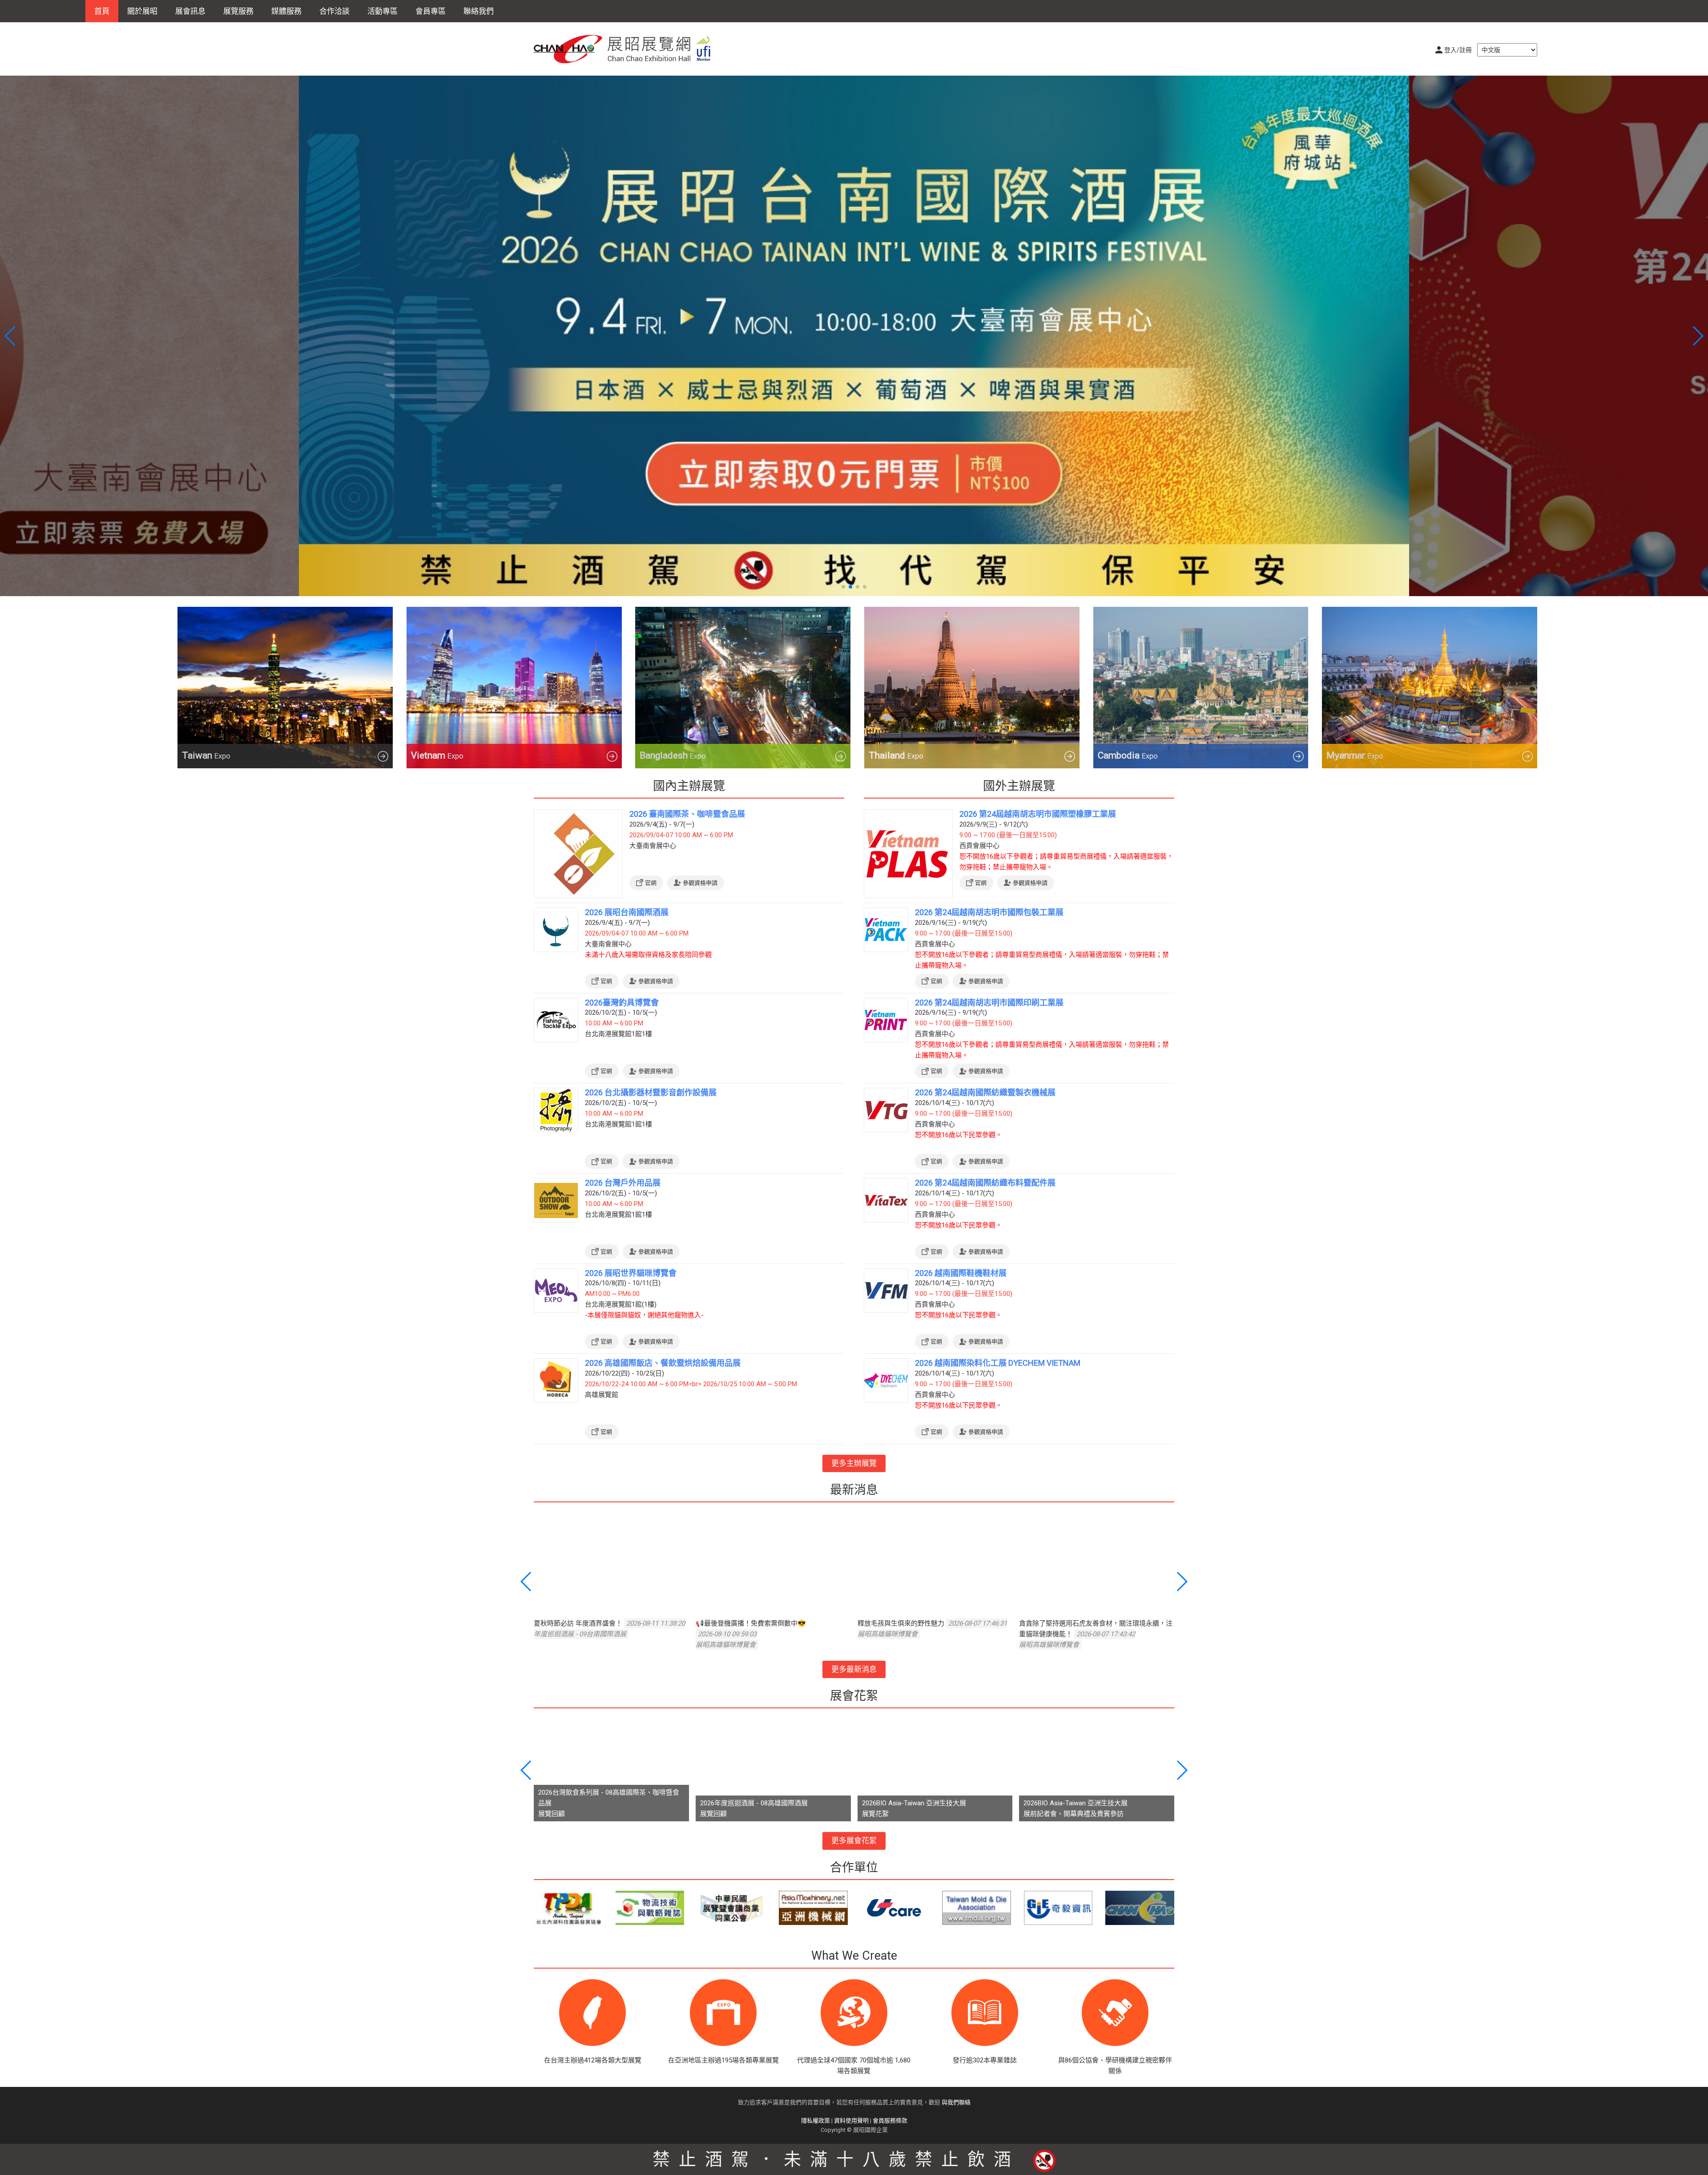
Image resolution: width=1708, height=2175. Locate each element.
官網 (651, 883)
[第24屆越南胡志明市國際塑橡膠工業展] (854, 335)
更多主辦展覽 (854, 1463)
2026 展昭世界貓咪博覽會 (631, 1273)
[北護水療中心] (1140, 1908)
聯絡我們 (479, 11)
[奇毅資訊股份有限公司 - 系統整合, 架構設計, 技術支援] (1058, 1908)
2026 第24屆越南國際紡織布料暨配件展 (985, 1183)
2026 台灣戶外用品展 (623, 1183)
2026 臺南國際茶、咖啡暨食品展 (687, 814)
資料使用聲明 (851, 2121)
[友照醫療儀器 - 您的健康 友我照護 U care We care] (895, 1908)
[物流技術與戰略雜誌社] (650, 1908)
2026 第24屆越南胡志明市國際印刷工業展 (989, 1003)
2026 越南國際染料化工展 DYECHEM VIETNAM (998, 1363)
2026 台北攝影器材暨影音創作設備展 (651, 1092)
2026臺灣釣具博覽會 (622, 1003)
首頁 (102, 11)
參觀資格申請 (700, 883)
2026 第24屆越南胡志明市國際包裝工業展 (989, 912)
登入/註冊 (1458, 50)
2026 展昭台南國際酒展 (627, 912)
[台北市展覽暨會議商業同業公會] (731, 1908)
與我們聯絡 (956, 2102)
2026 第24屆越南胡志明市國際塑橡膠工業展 (1038, 814)
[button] (843, 587)
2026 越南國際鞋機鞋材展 (961, 1273)
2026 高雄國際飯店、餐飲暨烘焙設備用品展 (663, 1363)
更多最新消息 (854, 1669)
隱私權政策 (816, 2121)
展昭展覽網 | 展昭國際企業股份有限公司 (627, 49)
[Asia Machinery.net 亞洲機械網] (813, 1908)
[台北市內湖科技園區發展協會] (568, 1908)
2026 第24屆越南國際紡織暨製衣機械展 (985, 1092)
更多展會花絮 (854, 1840)
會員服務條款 (890, 2121)
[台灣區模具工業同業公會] (977, 1908)
